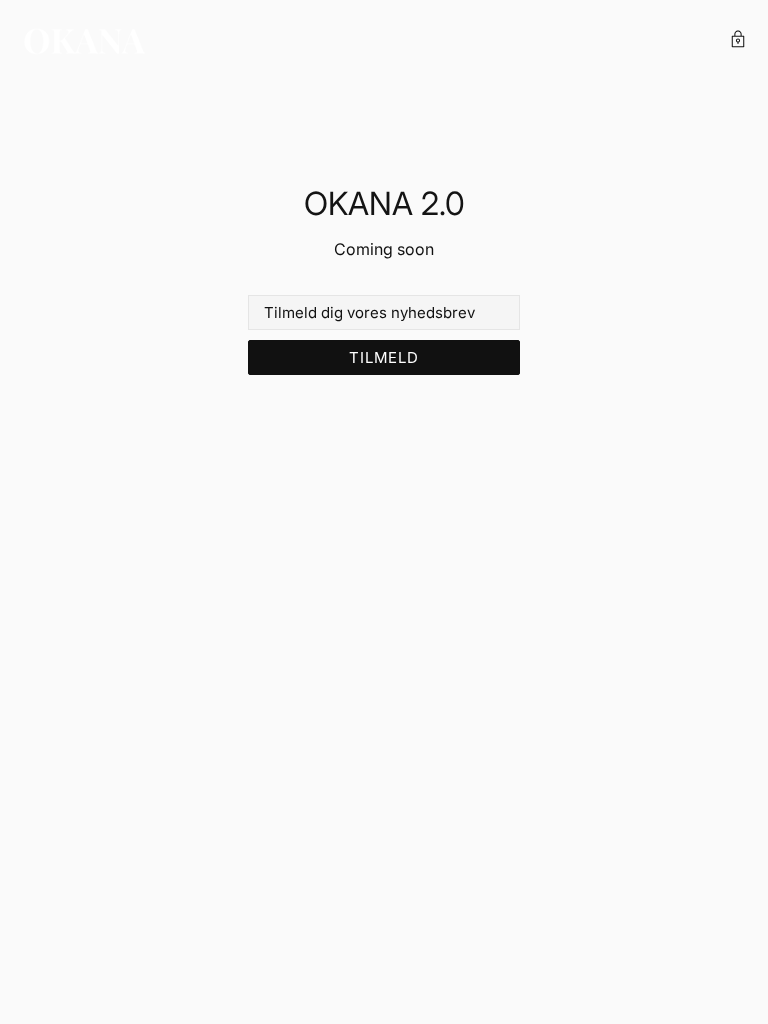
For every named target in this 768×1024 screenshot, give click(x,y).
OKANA (85, 41)
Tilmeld (383, 357)
